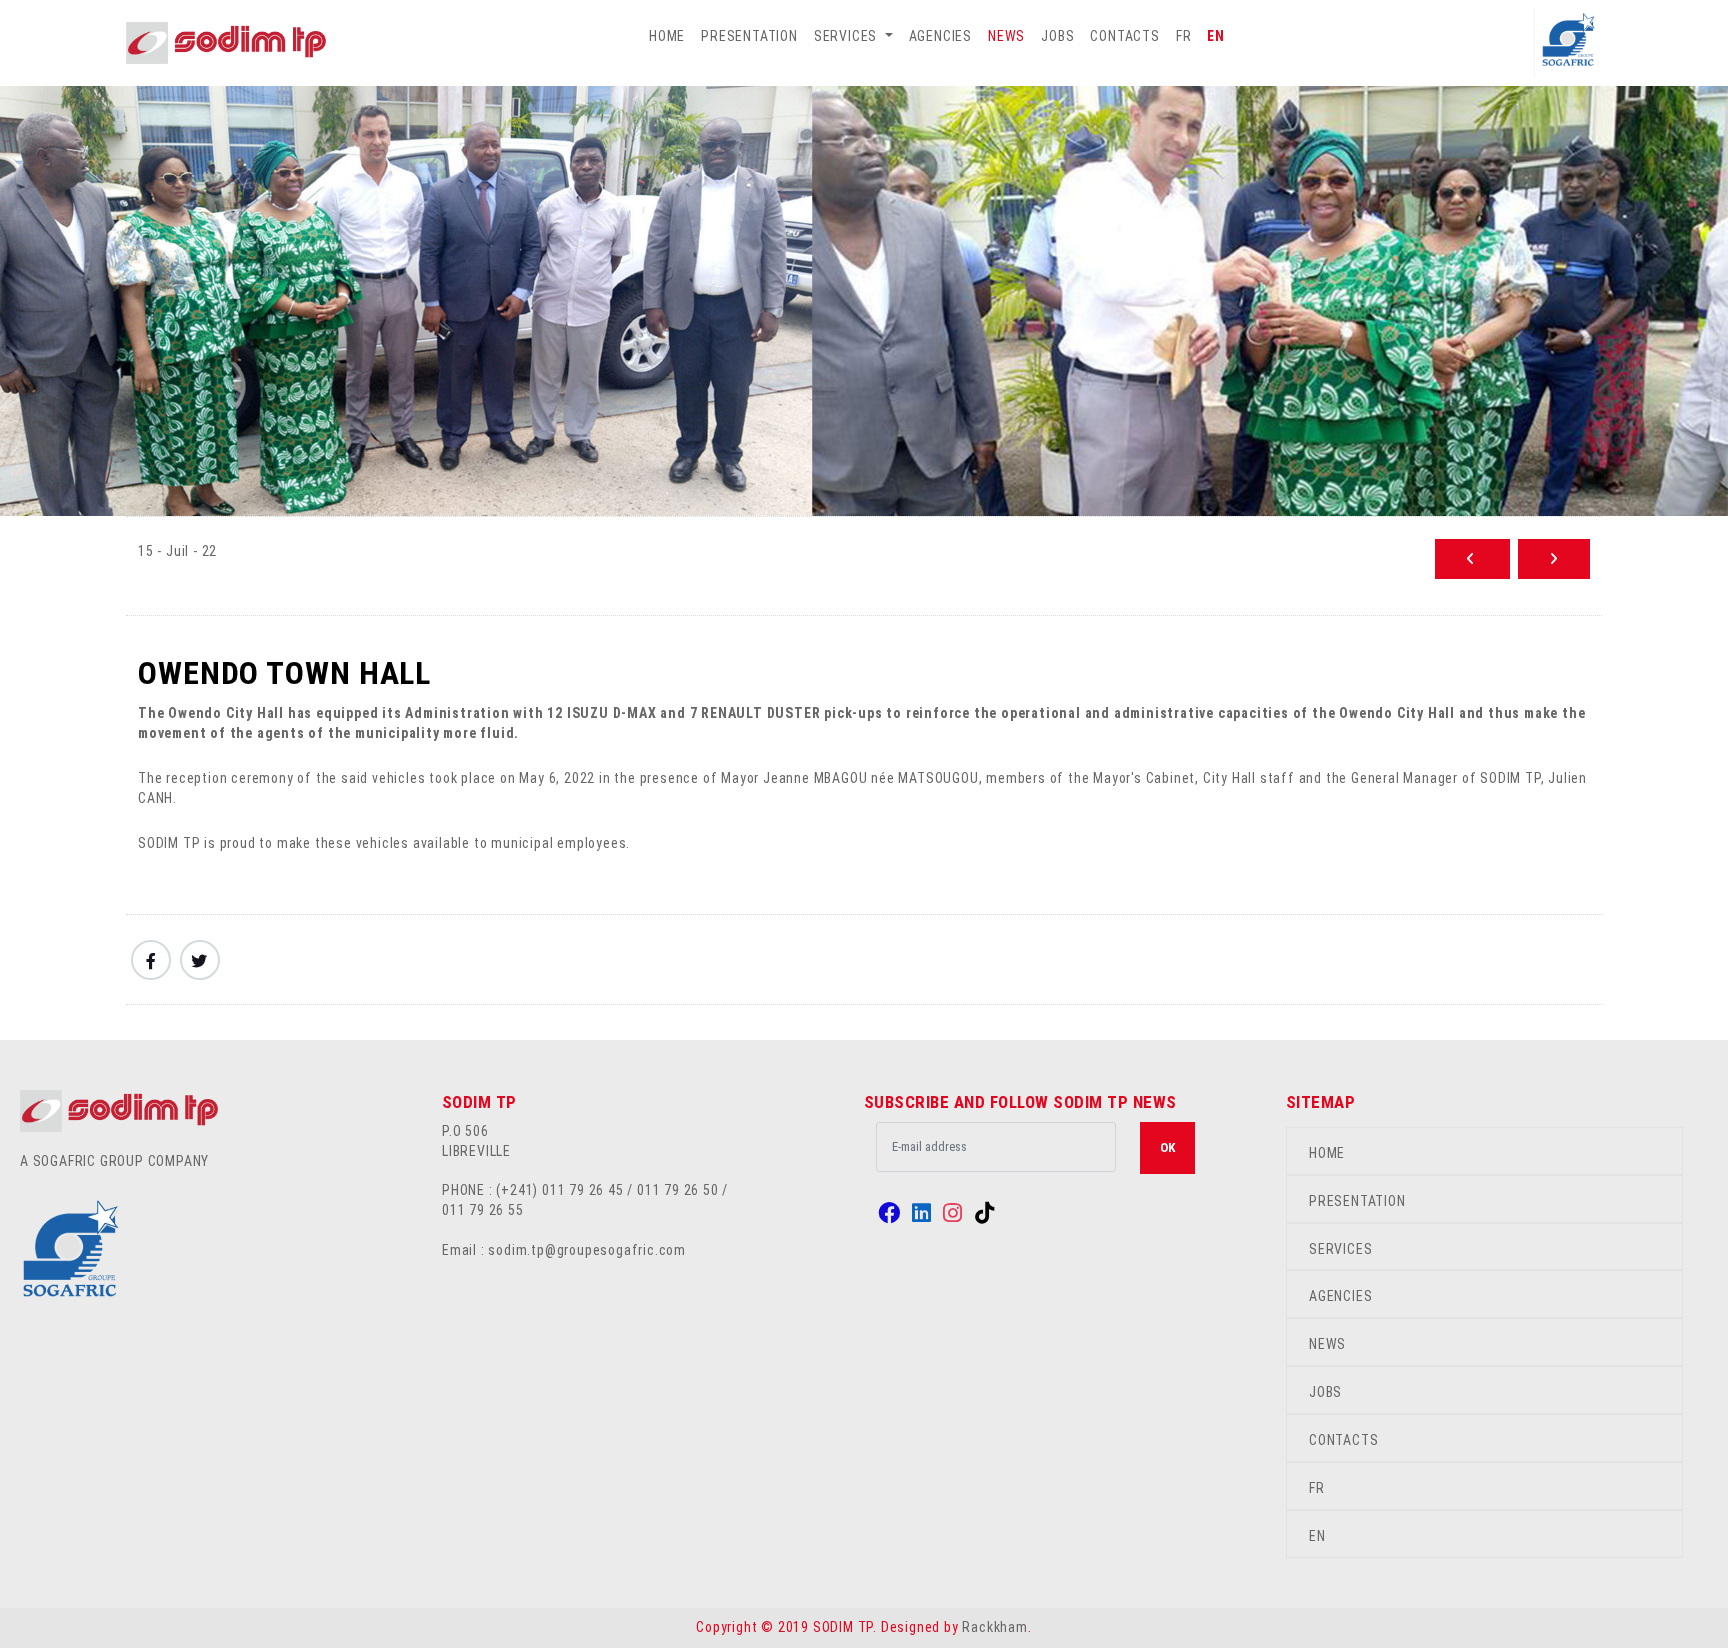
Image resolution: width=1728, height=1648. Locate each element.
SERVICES (1340, 1249)
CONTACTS (1124, 36)
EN (1216, 36)
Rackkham (994, 1627)
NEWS (1006, 36)
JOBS (1057, 36)
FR (1184, 36)
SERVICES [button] (847, 36)
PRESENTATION (749, 36)
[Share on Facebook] (151, 960)
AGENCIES (940, 36)
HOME (667, 36)
